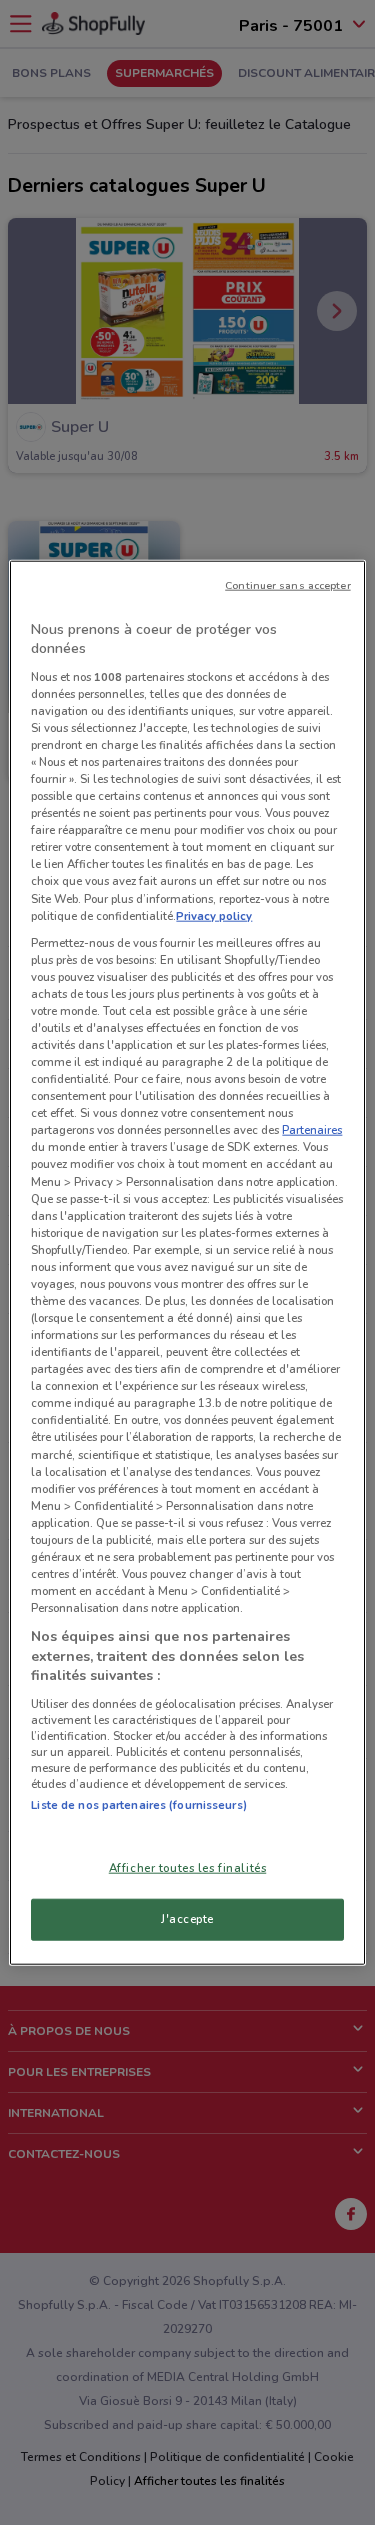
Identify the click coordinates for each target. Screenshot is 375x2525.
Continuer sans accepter (287, 584)
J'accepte (187, 1919)
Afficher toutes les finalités (188, 1868)
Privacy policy (214, 915)
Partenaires (312, 1130)
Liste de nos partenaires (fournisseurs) (138, 1805)
